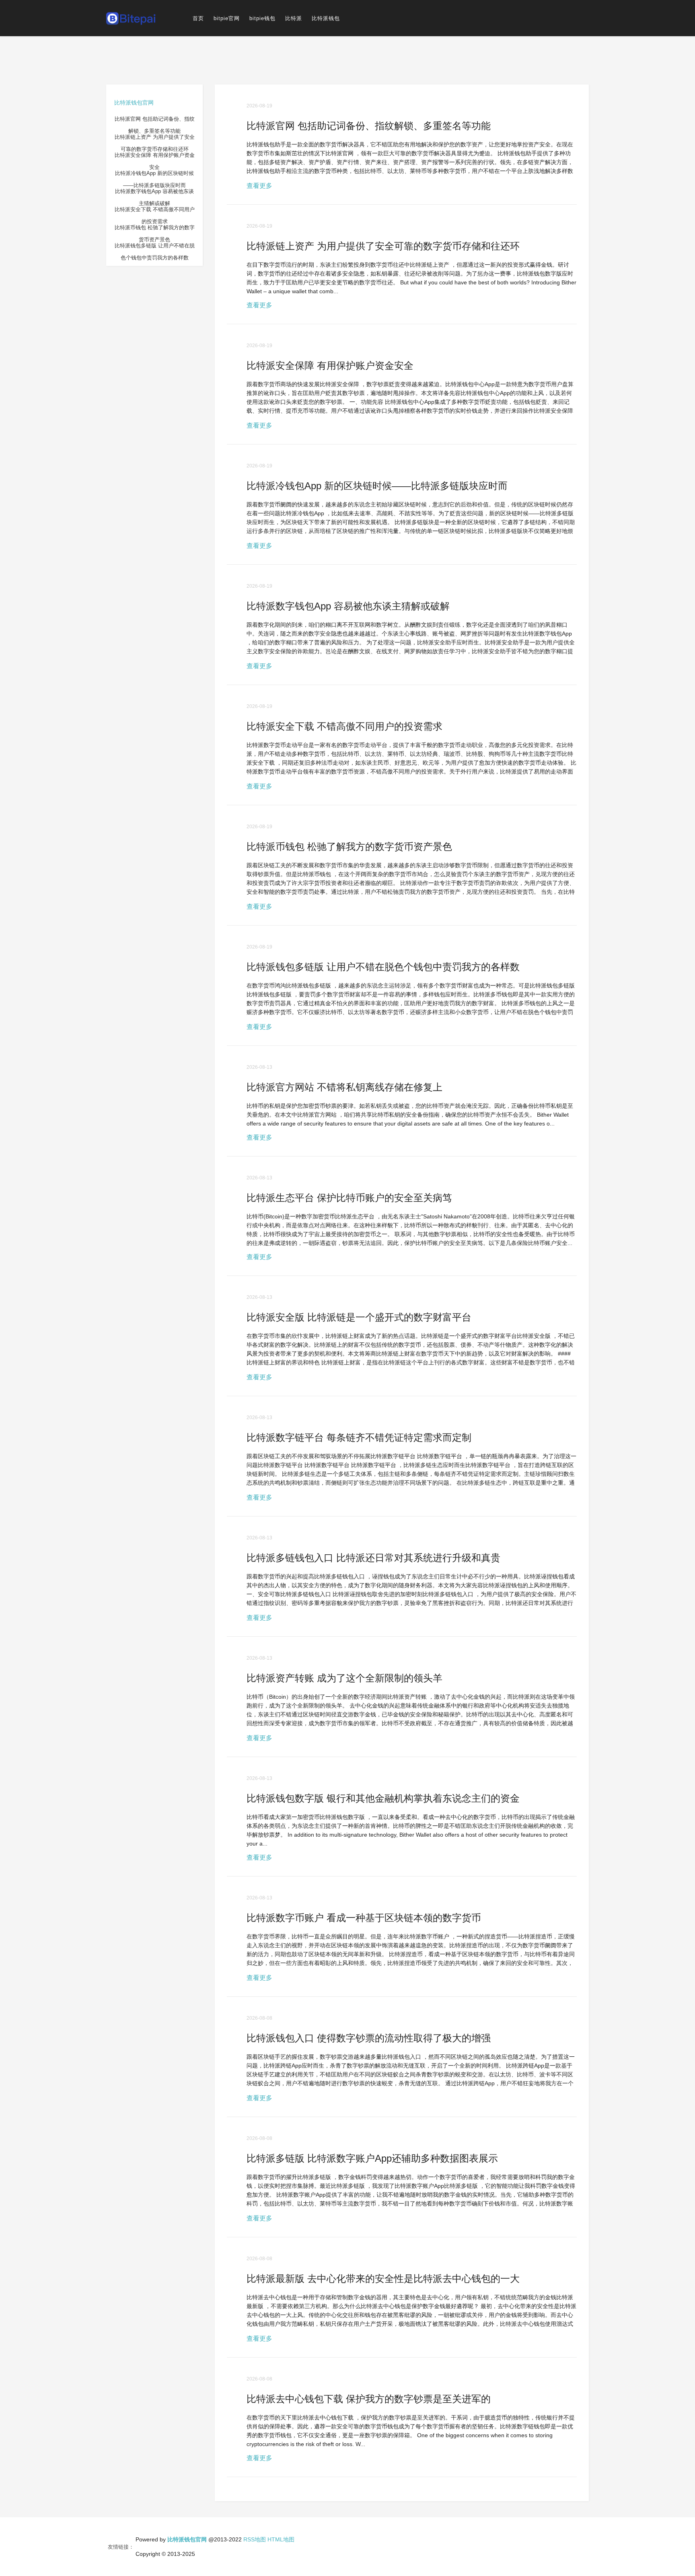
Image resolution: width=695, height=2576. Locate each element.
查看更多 (259, 186)
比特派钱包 (326, 18)
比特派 (294, 18)
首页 (198, 18)
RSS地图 (255, 2539)
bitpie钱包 (262, 18)
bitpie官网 (227, 18)
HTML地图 (281, 2539)
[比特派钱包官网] (131, 18)
